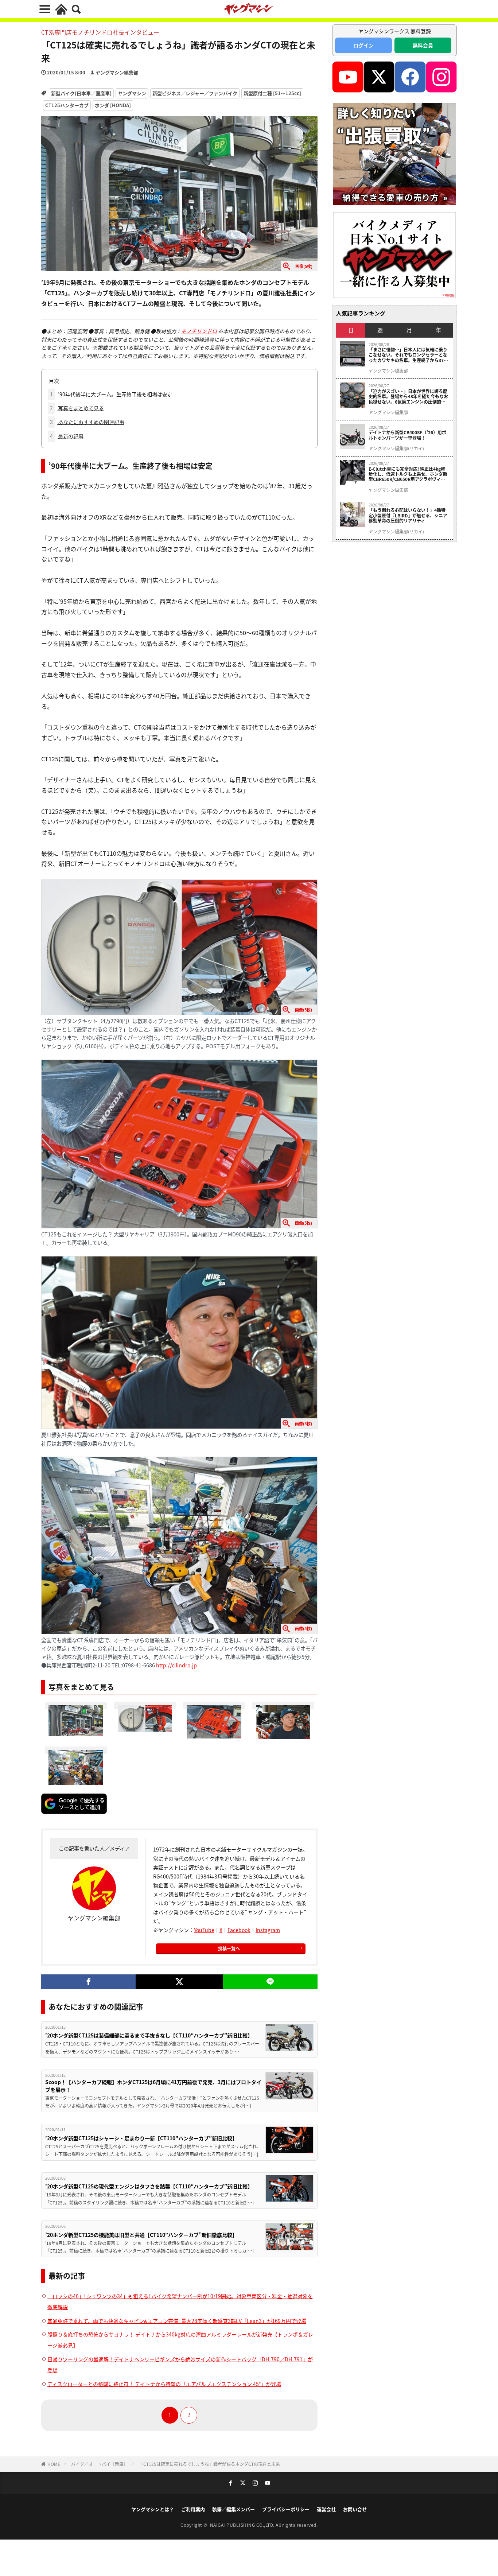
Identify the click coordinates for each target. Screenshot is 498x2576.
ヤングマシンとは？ (153, 2509)
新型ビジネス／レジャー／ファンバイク (195, 93)
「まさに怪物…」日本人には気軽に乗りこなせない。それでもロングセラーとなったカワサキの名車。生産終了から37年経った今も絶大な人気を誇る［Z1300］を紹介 (408, 355)
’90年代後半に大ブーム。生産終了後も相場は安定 (111, 394)
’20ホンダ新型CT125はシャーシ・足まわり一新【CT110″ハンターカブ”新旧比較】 (141, 2138)
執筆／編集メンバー (234, 2509)
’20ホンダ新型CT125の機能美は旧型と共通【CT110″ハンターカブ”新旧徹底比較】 (141, 2235)
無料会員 (423, 45)
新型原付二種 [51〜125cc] (272, 93)
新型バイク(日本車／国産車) (81, 93)
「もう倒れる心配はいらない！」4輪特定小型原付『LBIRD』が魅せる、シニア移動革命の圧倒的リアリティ (408, 515)
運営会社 (326, 2509)
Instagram (268, 1930)
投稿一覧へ (229, 1948)
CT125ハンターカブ (67, 105)
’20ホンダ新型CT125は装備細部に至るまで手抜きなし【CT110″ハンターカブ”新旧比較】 (149, 2035)
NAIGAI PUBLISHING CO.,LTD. (243, 2525)
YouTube (204, 1930)
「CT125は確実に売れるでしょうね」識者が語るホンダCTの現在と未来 (209, 2464)
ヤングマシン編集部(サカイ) (396, 448)
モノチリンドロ (199, 331)
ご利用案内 (193, 2509)
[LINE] (270, 1982)
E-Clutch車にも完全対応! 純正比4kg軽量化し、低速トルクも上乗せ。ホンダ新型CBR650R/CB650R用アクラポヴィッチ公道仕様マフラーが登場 (408, 474)
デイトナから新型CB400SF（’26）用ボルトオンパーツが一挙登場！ (407, 435)
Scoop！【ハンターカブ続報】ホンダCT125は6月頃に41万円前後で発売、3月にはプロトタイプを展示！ (153, 2086)
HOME (54, 2464)
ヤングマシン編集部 (117, 72)
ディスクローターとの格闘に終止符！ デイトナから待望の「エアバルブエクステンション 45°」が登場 (164, 2384)
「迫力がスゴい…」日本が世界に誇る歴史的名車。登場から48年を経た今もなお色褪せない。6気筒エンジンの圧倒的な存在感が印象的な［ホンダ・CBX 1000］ (409, 397)
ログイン (363, 45)
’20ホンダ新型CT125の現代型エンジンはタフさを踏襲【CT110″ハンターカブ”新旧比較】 (149, 2186)
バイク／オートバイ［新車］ (100, 2464)
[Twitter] (179, 1982)
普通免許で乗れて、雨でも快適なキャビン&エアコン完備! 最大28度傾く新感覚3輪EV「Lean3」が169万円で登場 (177, 2321)
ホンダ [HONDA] (113, 105)
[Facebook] (88, 1982)
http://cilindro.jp (176, 1665)
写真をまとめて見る (77, 408)
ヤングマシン (132, 93)
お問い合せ (355, 2509)
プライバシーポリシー (286, 2509)
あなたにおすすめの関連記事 (87, 422)
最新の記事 (67, 436)
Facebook (239, 1930)
